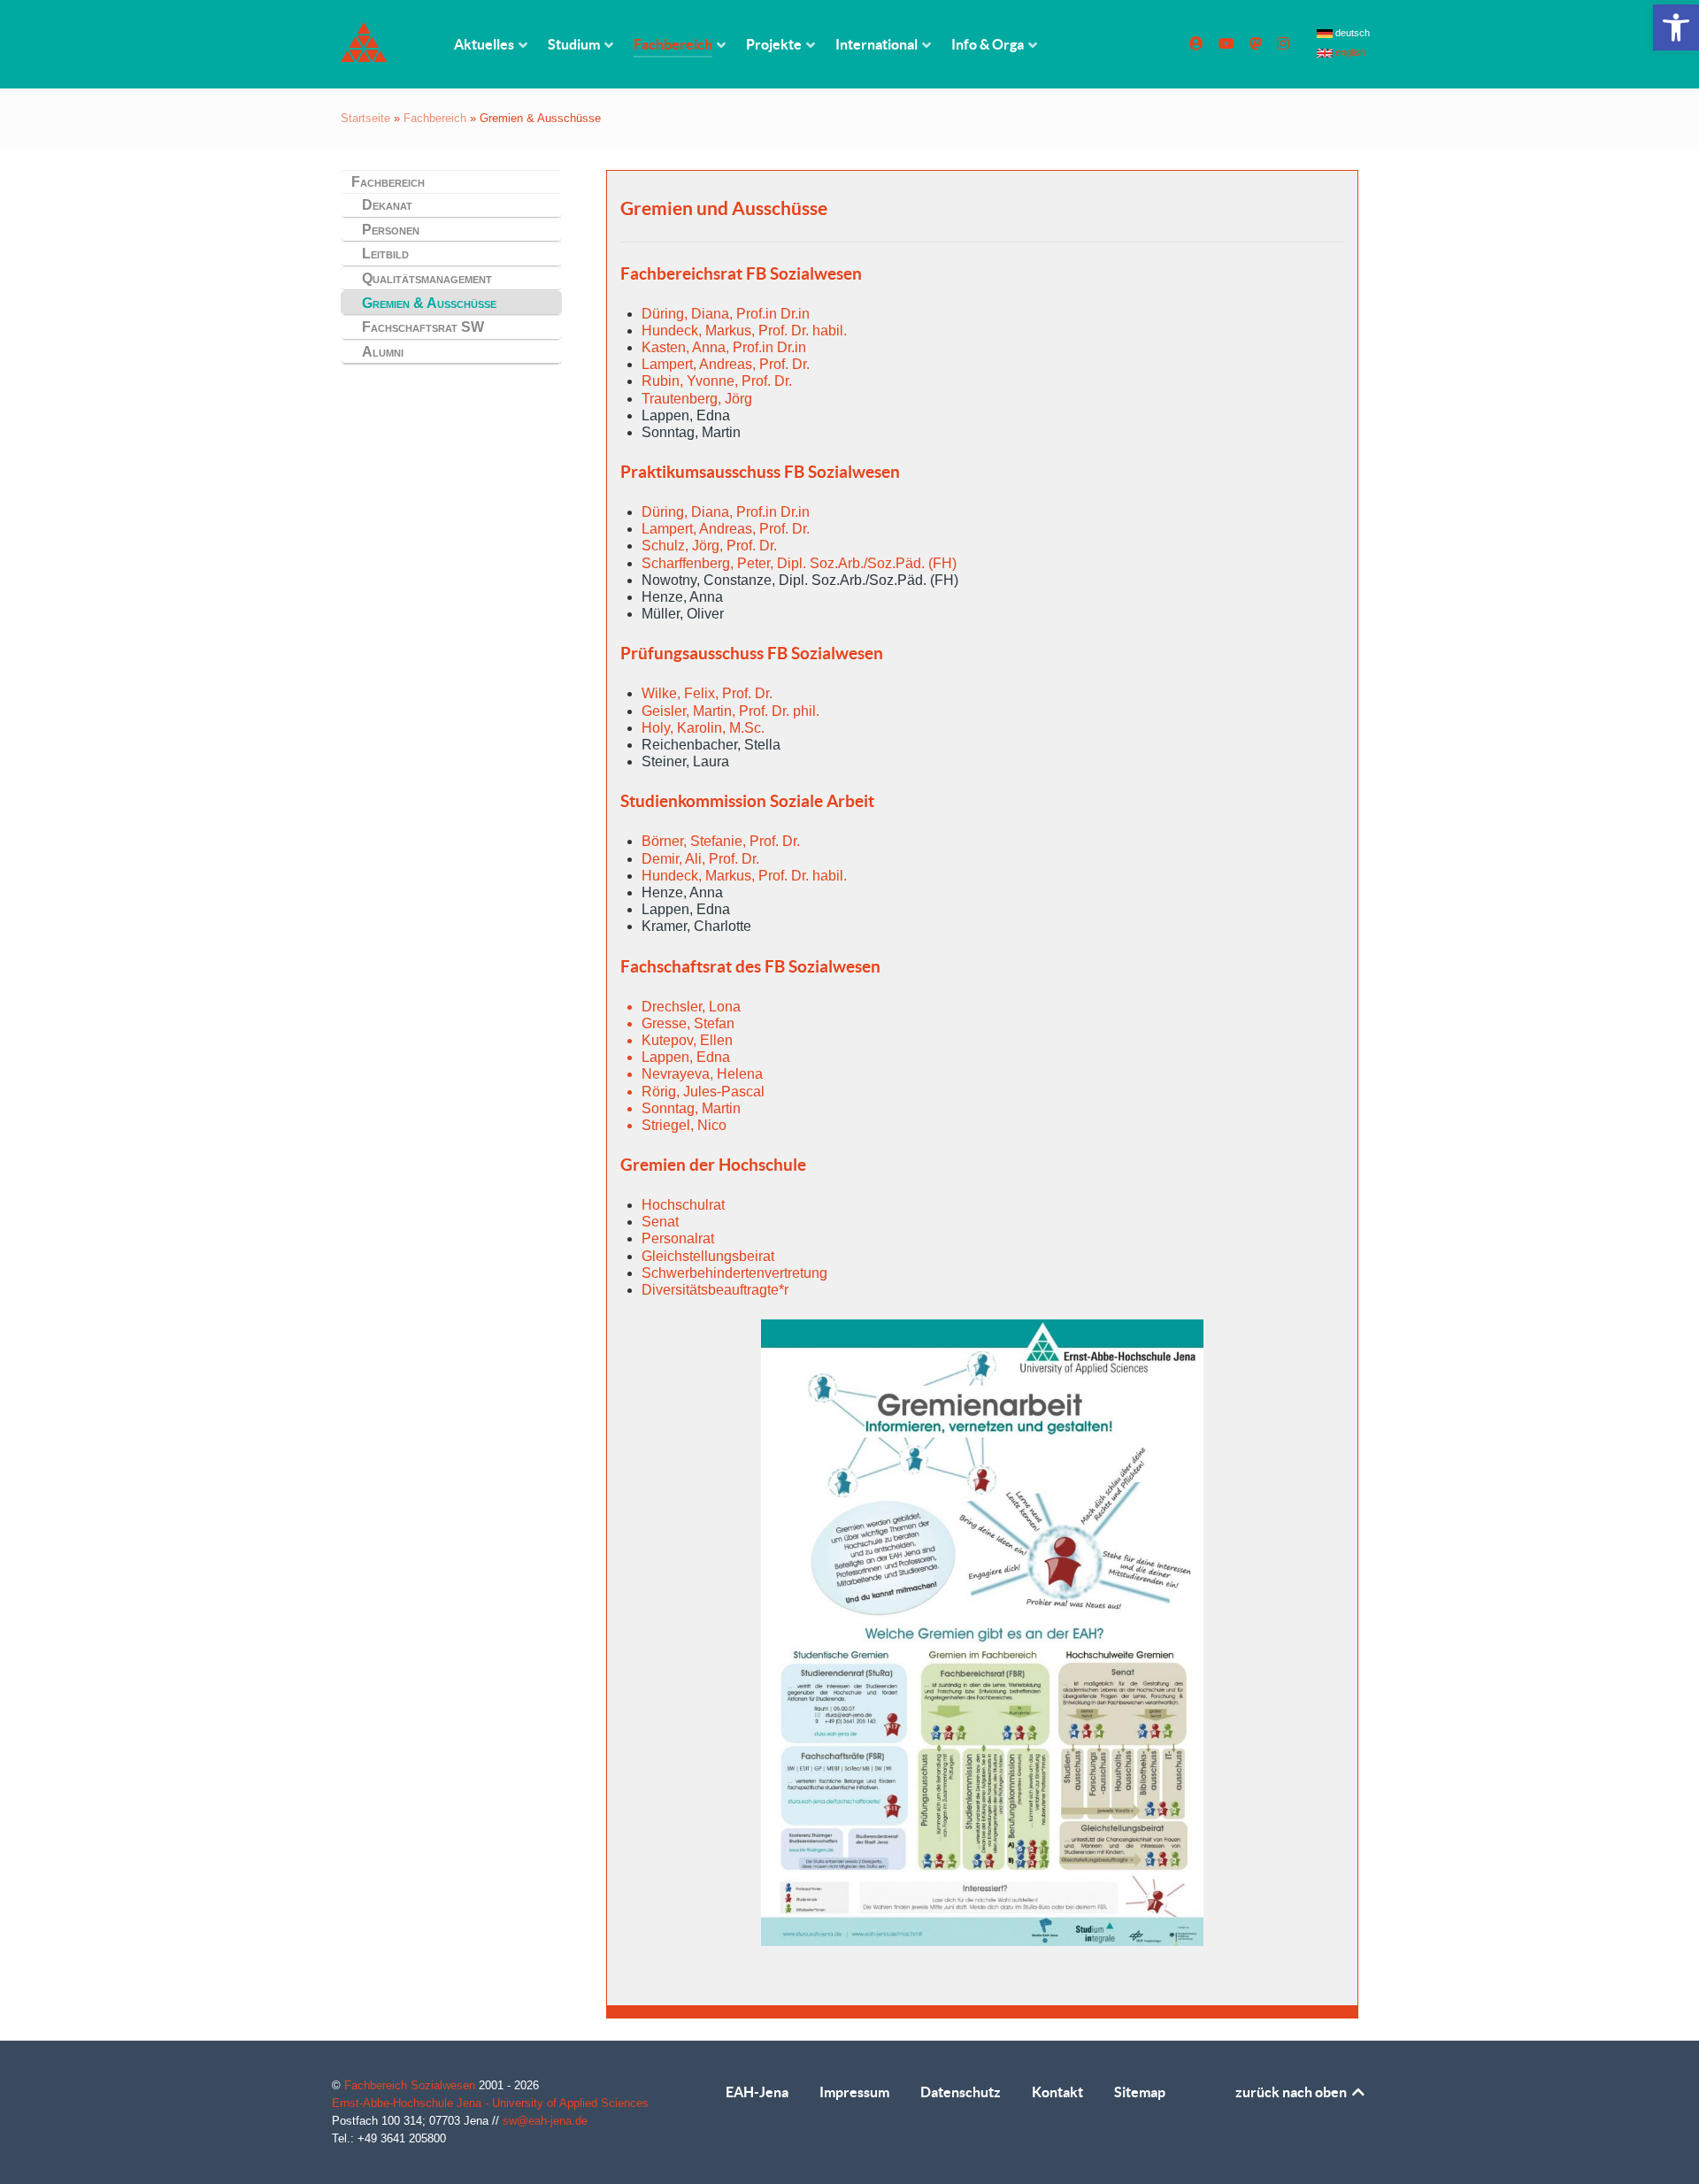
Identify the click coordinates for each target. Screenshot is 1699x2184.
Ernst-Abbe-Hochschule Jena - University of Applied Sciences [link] (490, 2103)
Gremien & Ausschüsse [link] (429, 303)
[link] (1676, 27)
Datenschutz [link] (961, 2092)
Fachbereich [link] (435, 118)
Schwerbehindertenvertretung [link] (734, 1273)
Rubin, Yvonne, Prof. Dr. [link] (717, 381)
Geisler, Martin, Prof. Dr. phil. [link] (730, 711)
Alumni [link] (383, 352)
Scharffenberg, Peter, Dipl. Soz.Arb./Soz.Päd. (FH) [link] (799, 563)
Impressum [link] (854, 2092)
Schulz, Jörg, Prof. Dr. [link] (709, 546)
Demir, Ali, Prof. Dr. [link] (700, 859)
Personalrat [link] (678, 1238)
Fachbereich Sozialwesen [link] (411, 2085)
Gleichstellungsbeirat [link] (708, 1256)
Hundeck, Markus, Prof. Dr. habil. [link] (744, 331)
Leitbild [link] (385, 254)
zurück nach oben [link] (1292, 2092)
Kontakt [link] (1057, 2092)
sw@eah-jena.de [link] (545, 2121)
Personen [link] (391, 230)
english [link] (1349, 52)
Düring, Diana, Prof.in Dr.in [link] (726, 314)
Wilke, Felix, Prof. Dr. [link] (707, 693)
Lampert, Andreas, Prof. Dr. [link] (726, 364)
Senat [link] (660, 1222)
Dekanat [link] (387, 205)
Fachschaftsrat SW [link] (423, 327)
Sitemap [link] (1140, 2092)
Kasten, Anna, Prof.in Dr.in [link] (724, 347)
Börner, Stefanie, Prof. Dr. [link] (721, 841)
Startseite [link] (365, 118)
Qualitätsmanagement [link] (427, 278)
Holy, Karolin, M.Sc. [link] (703, 728)
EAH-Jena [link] (757, 2092)
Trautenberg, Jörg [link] (697, 399)
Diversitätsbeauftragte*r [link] (715, 1290)
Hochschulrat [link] (683, 1205)
